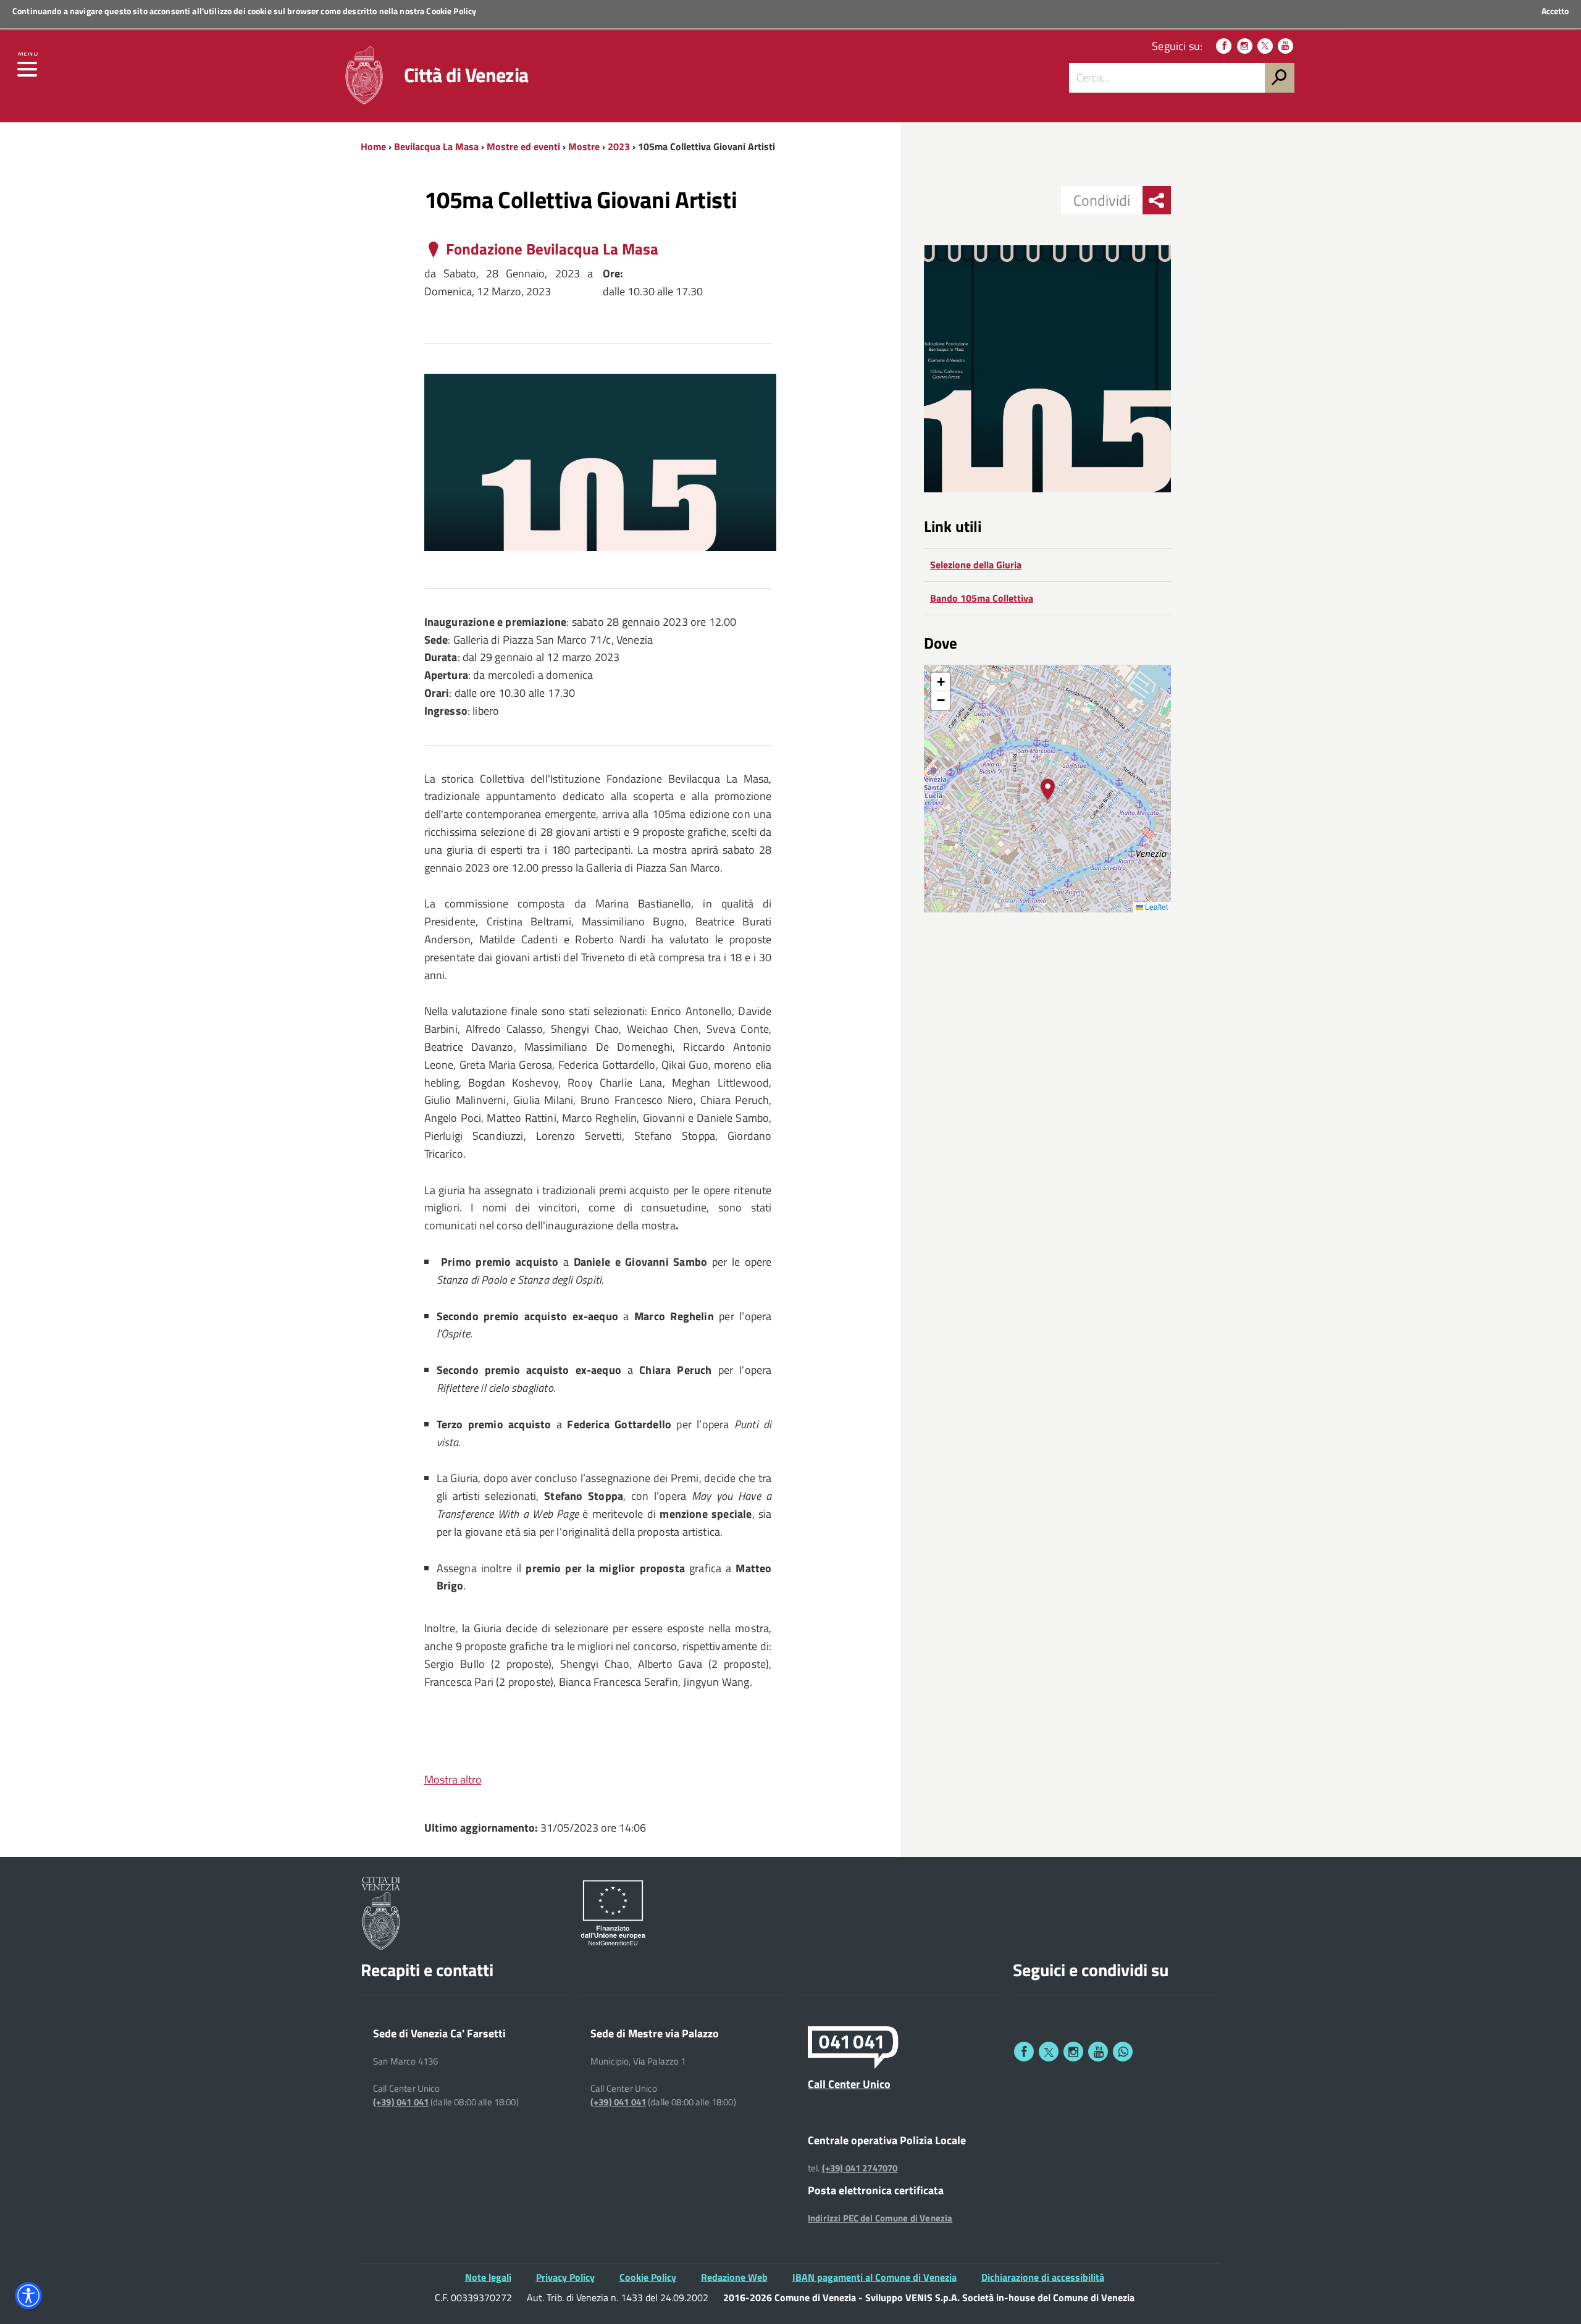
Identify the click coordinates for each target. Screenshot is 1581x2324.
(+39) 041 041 (401, 2102)
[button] (1048, 789)
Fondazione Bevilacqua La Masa (552, 249)
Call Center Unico (849, 2084)
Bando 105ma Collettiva (982, 598)
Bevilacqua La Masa (436, 146)
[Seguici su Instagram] (1245, 46)
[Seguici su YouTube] (1285, 46)
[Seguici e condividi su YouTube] (1098, 2052)
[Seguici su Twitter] (1265, 46)
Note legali (488, 2277)
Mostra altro (453, 1779)
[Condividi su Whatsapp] (1123, 2052)
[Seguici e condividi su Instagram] (1073, 2052)
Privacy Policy (565, 2277)
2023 (619, 146)
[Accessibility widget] (28, 2296)
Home (373, 146)
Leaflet (1155, 907)
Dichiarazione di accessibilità (1043, 2277)
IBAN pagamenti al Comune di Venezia (874, 2277)
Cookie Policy (451, 11)
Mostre (584, 146)
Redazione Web (734, 2277)
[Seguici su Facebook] (1224, 46)
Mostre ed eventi (523, 146)
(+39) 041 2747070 (860, 2168)
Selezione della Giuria (976, 565)
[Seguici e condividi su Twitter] (1049, 2052)
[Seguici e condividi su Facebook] (1024, 2052)
